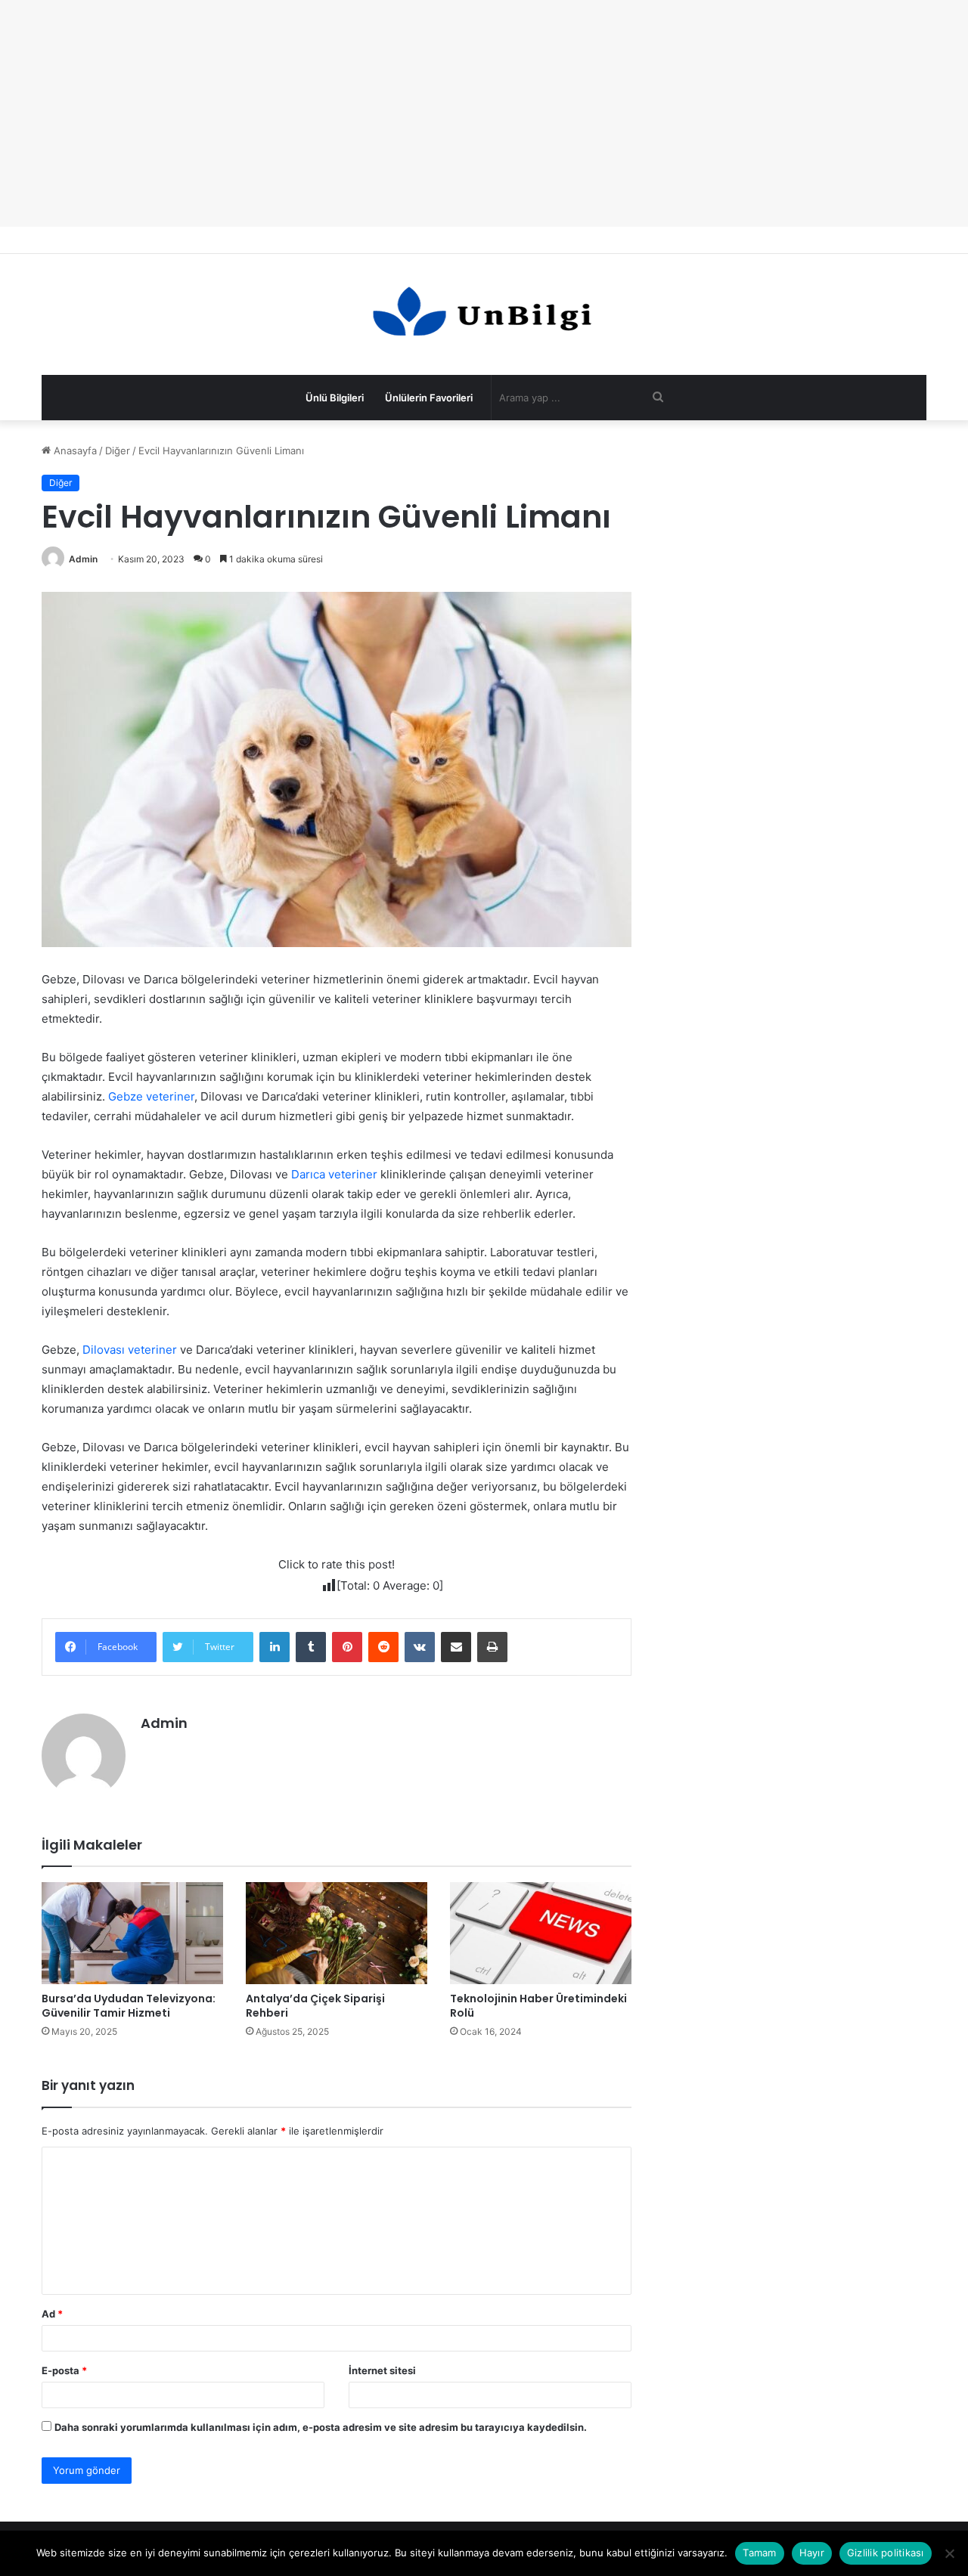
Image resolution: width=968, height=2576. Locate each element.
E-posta (64, 2370)
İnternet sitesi (382, 2370)
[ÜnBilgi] (484, 314)
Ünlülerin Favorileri (429, 398)
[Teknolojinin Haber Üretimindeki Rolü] (541, 1933)
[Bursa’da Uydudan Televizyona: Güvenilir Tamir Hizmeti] (132, 1933)
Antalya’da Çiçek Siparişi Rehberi (315, 2006)
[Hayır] (949, 2553)
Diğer (118, 450)
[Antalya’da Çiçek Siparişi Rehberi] (337, 1933)
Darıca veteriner (334, 1174)
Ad (52, 2314)
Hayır (812, 2553)
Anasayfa (74, 450)
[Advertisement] (484, 113)
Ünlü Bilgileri (335, 398)
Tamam (759, 2553)
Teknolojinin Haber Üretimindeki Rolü (538, 2006)
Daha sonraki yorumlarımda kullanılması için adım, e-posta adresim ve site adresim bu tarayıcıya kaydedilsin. (321, 2427)
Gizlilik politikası (886, 2553)
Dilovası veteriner (130, 1350)
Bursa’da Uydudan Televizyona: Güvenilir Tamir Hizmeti (129, 2006)
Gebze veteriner (151, 1096)
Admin (83, 559)
